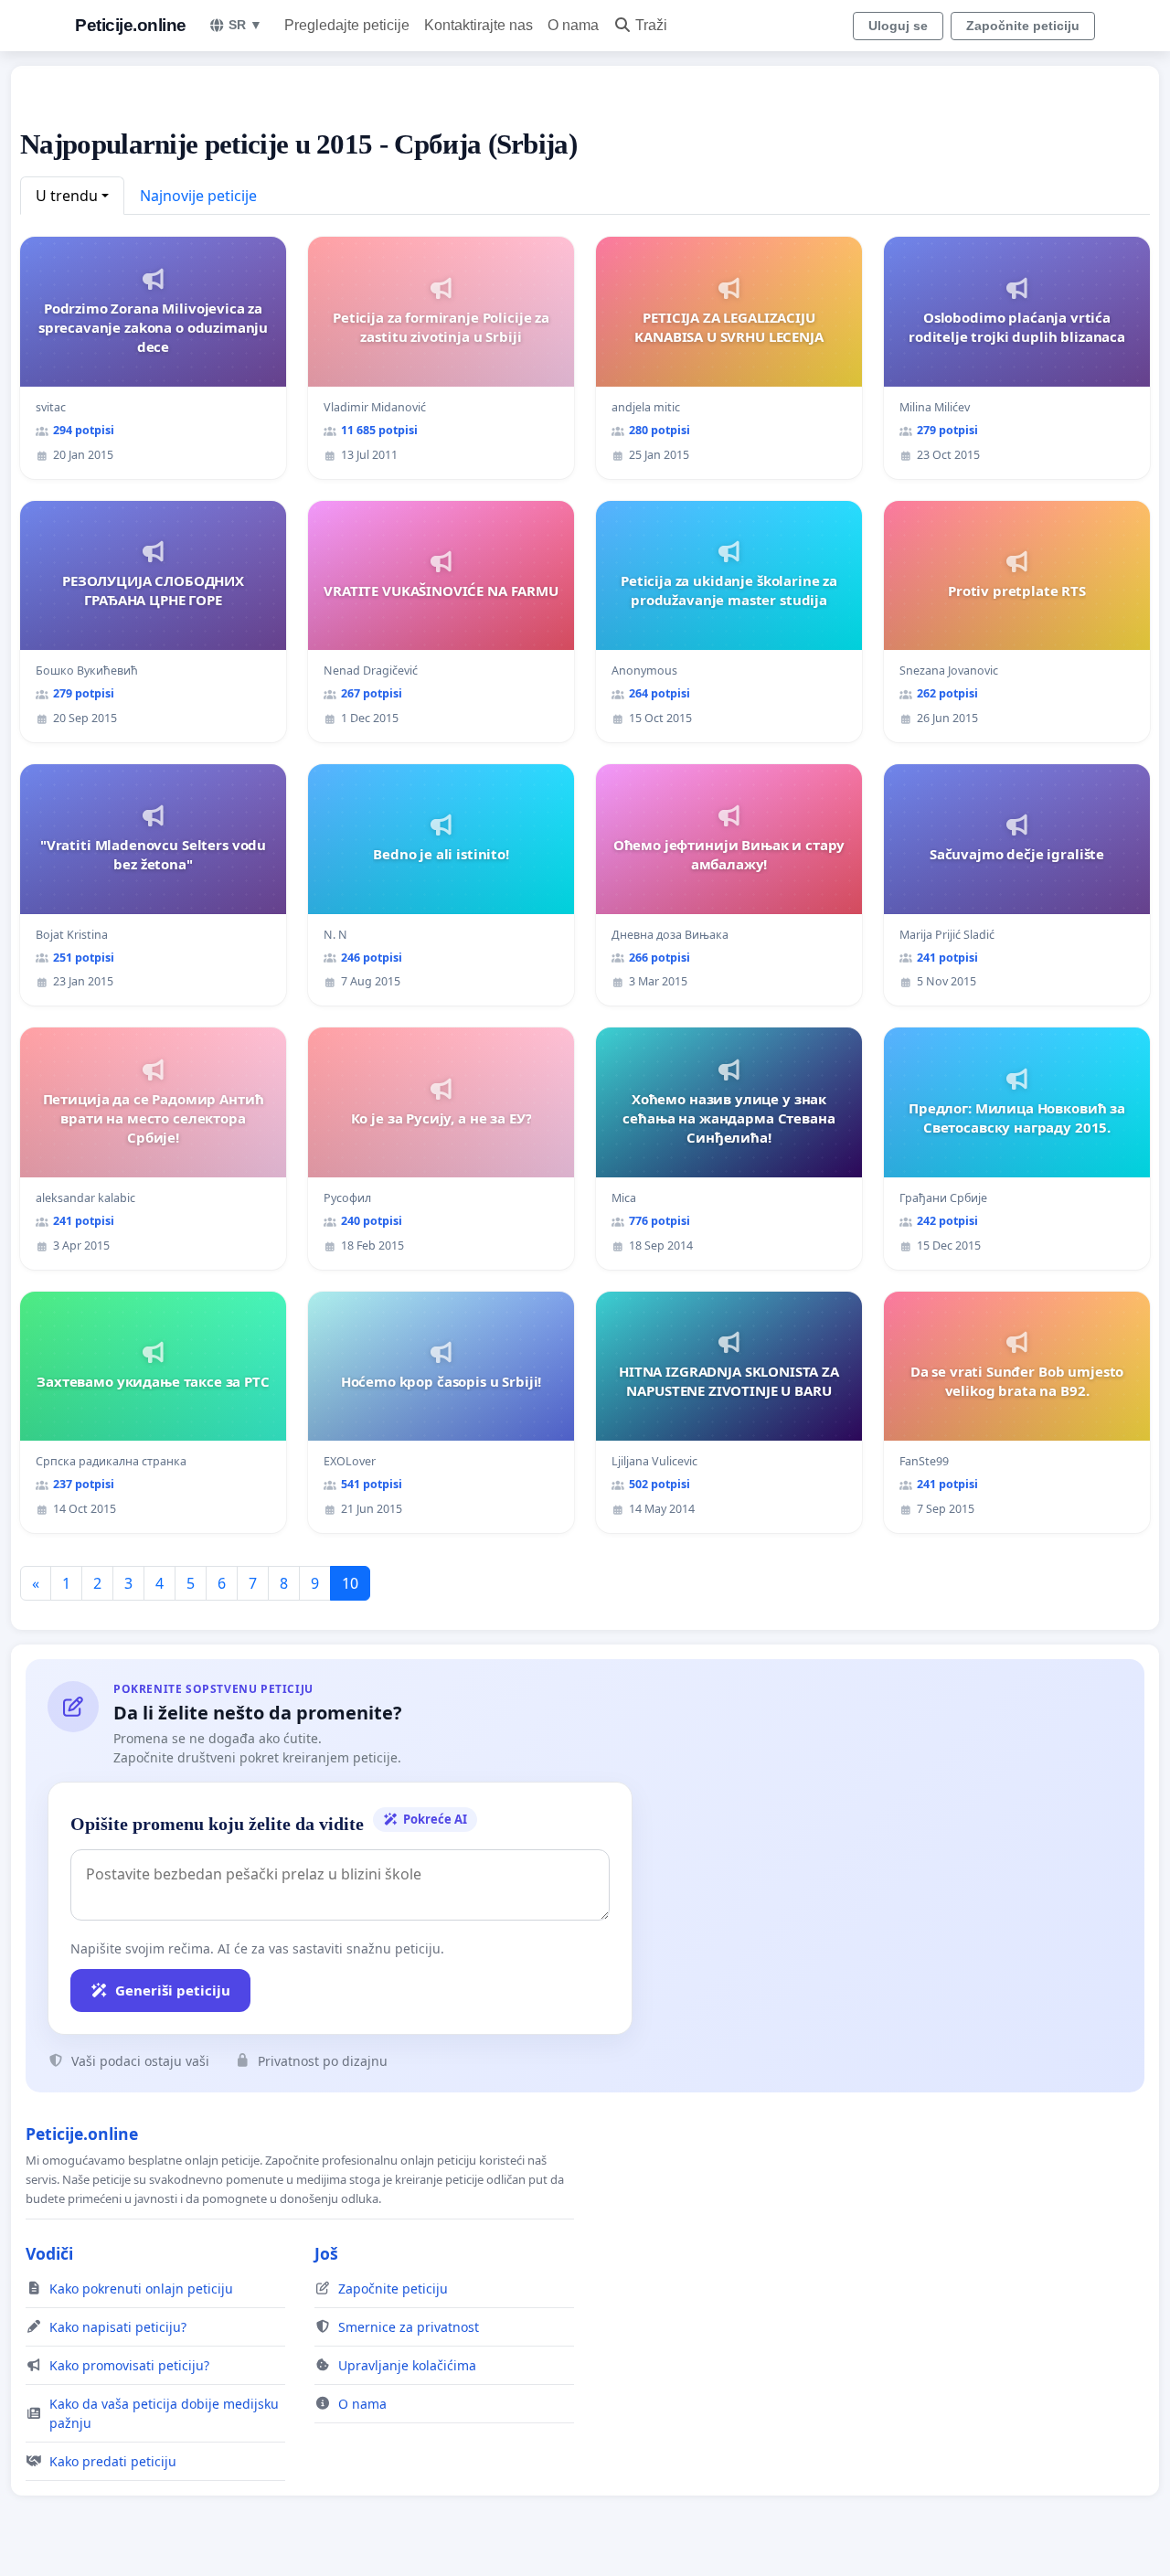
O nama (573, 25)
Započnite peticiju (1023, 26)
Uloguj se (898, 26)
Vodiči (49, 2253)
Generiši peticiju (173, 1990)
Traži (651, 25)
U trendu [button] (67, 196)
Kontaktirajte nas (479, 25)
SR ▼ (245, 25)
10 (350, 1583)
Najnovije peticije (198, 196)
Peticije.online (131, 25)
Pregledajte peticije (347, 25)
